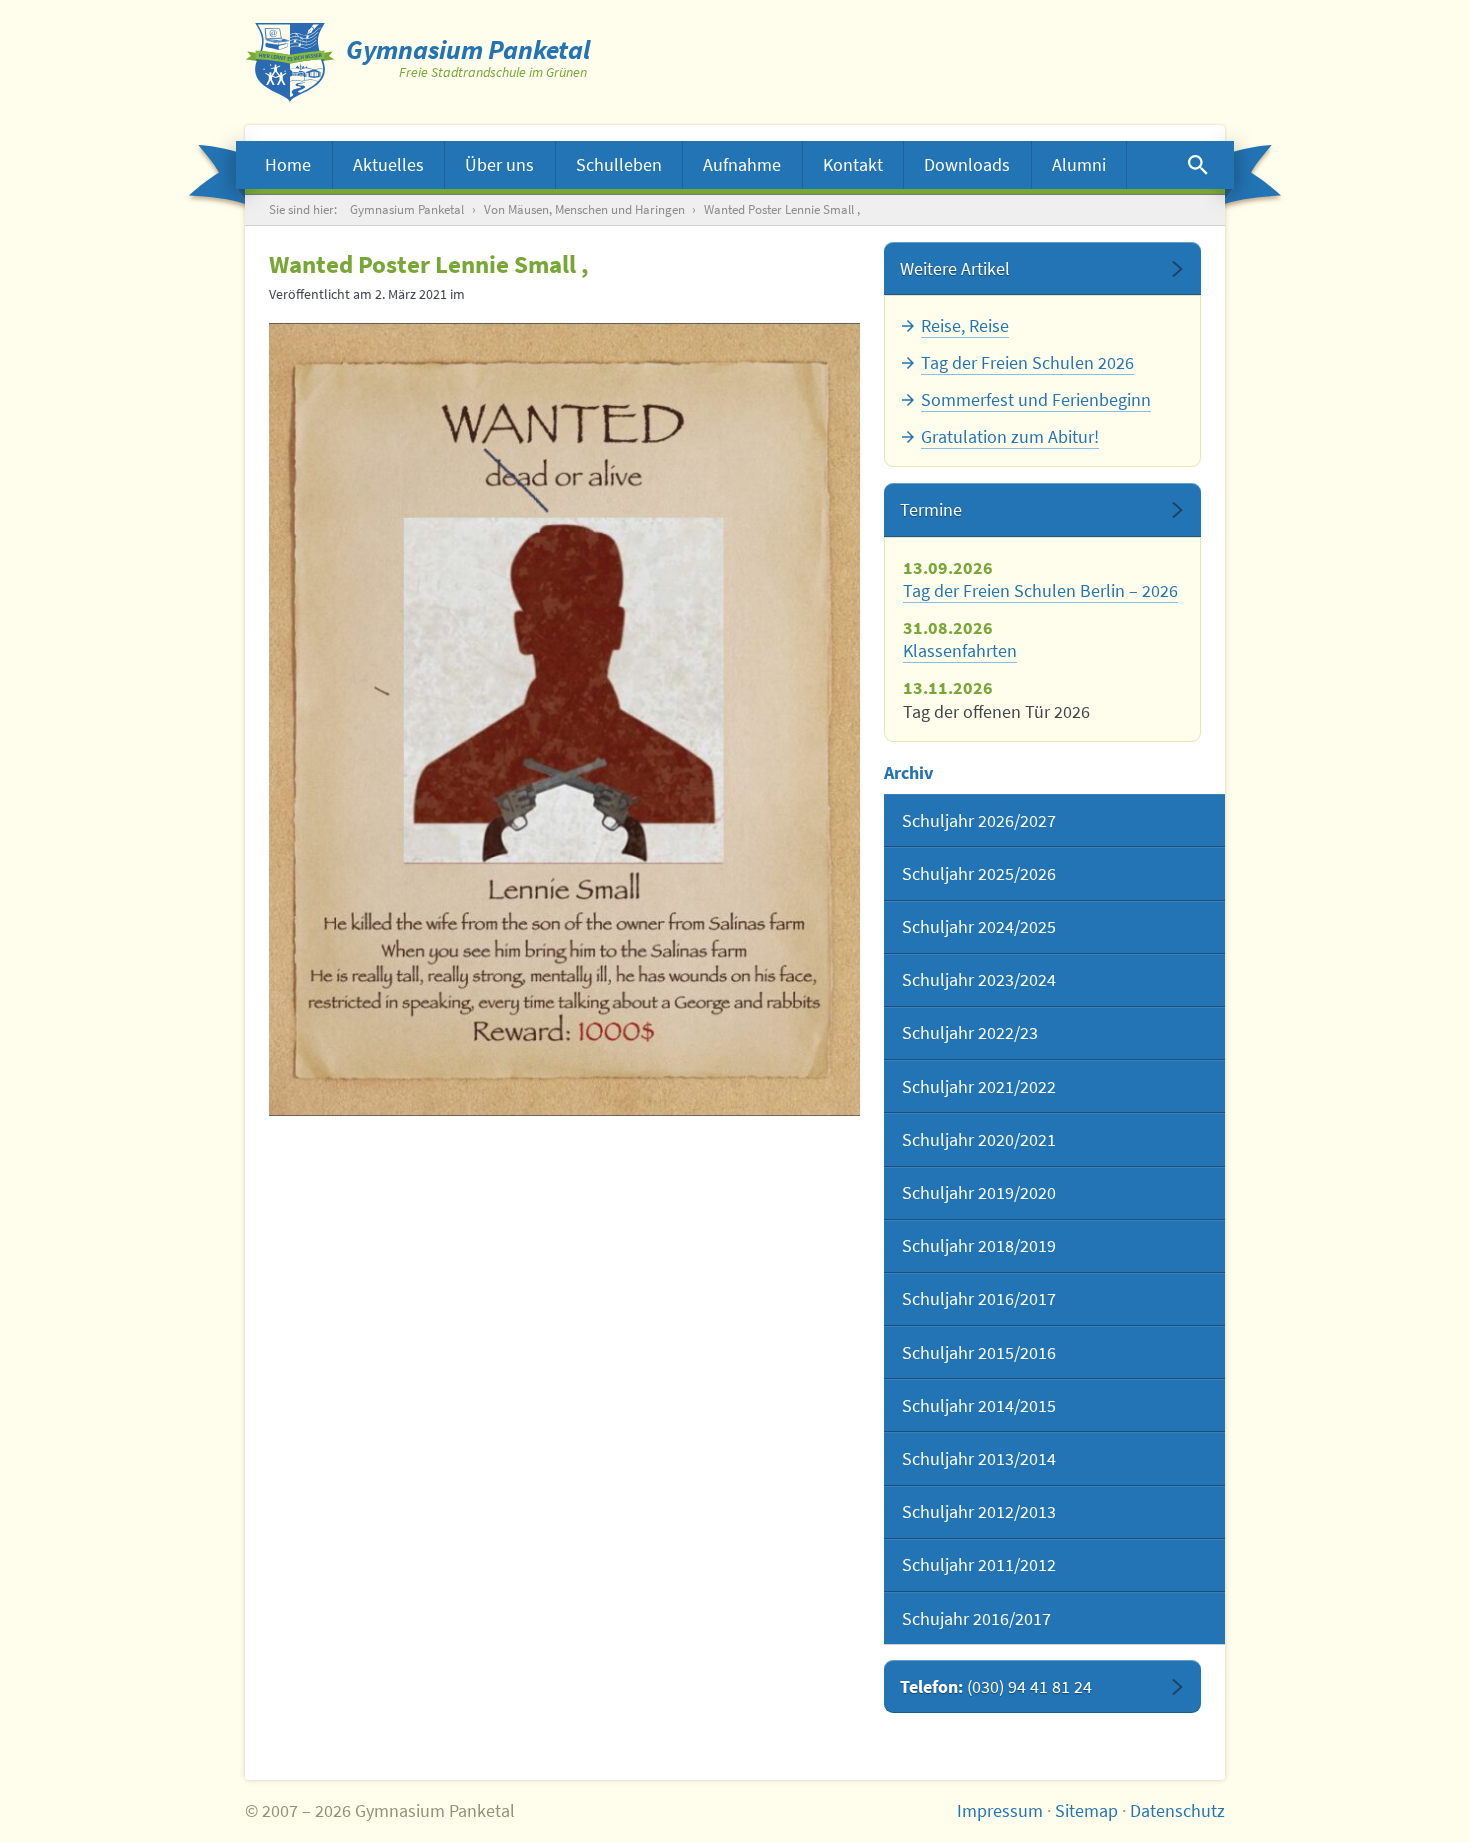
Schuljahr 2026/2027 (979, 820)
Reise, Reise (965, 325)
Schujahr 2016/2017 (976, 1618)
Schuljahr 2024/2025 (979, 926)
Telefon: (996, 1686)
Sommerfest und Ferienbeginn (1036, 399)
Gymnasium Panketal (407, 209)
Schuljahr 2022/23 (970, 1032)
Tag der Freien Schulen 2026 (1027, 362)
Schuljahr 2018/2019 (979, 1245)
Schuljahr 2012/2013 (979, 1511)
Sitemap (1086, 1810)
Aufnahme (742, 164)
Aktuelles (388, 164)
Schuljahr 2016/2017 (979, 1298)
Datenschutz (1177, 1810)
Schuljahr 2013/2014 (979, 1458)
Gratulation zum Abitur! (1010, 436)
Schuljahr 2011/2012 (979, 1564)
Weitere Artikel (955, 268)
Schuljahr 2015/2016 (979, 1352)
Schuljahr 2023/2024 (979, 979)
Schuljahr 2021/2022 (979, 1086)
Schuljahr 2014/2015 (979, 1405)
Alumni (1079, 164)
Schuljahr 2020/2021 (979, 1139)
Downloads (967, 164)
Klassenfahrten (960, 650)
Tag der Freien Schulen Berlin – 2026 (1040, 590)
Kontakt (853, 164)
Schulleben (619, 164)
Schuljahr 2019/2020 (979, 1192)
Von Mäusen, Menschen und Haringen (584, 209)
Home (288, 164)
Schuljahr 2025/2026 (979, 873)
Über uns (499, 164)
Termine (931, 509)
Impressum (1000, 1810)
